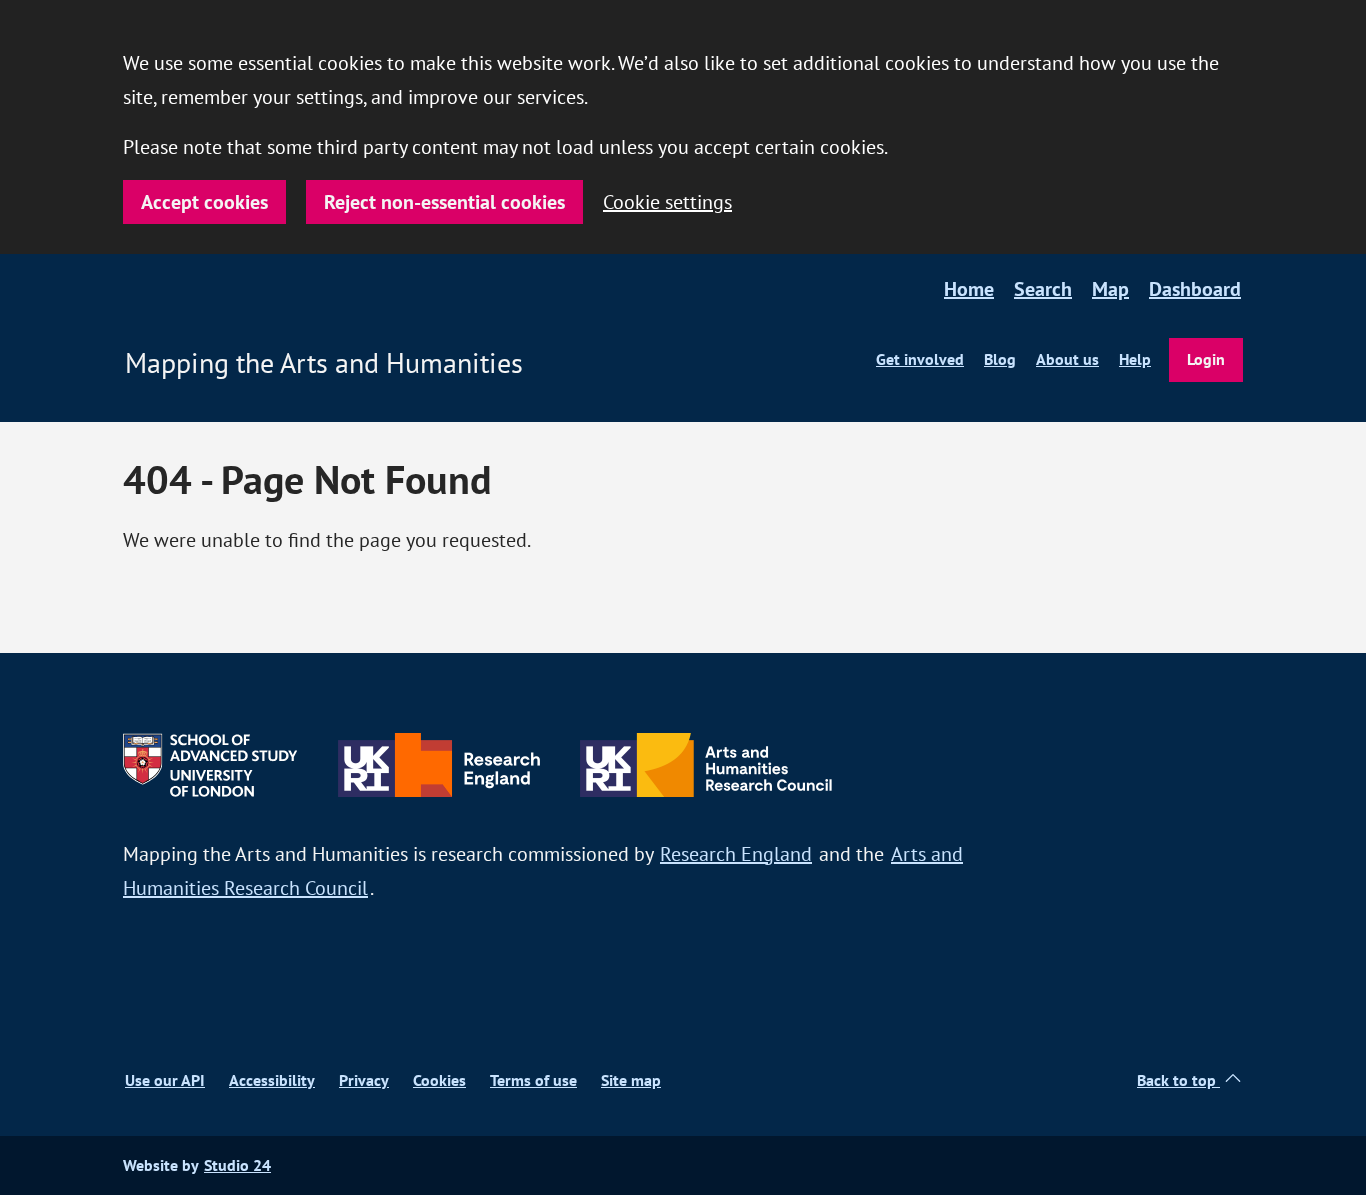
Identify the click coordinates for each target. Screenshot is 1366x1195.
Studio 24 (237, 1165)
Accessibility (272, 1080)
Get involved (920, 359)
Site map (631, 1080)
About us (1067, 359)
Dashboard (1195, 289)
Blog (1000, 359)
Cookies (439, 1080)
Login (1206, 359)
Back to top (1178, 1080)
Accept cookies (204, 202)
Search (1043, 289)
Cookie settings (667, 201)
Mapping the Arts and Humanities (324, 363)
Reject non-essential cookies (444, 202)
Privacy (364, 1080)
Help (1135, 359)
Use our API (165, 1080)
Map (1110, 289)
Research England (736, 853)
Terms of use (533, 1080)
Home (969, 289)
